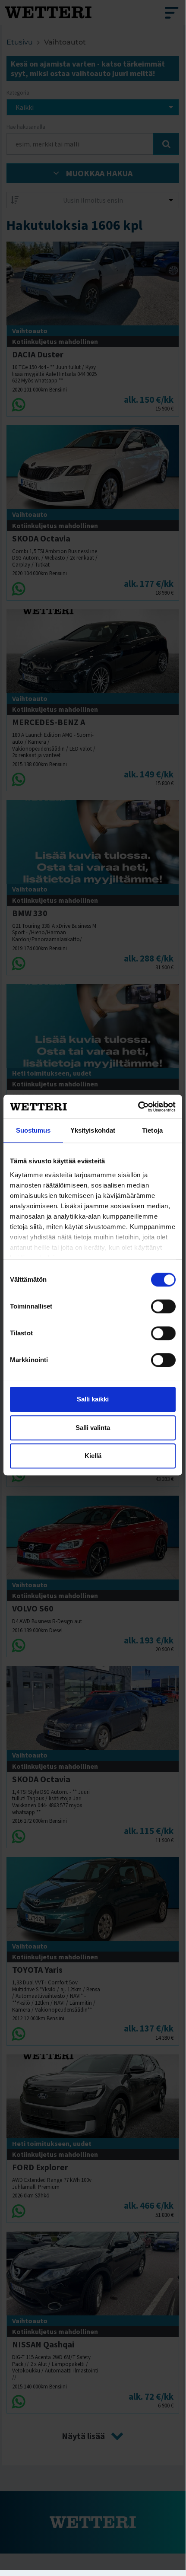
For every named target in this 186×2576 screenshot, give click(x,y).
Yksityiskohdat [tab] (93, 1130)
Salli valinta (93, 1428)
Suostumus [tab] (33, 1130)
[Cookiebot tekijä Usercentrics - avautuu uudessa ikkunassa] (138, 1107)
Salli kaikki (93, 1399)
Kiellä (93, 1456)
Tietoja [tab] (152, 1130)
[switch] (163, 1306)
